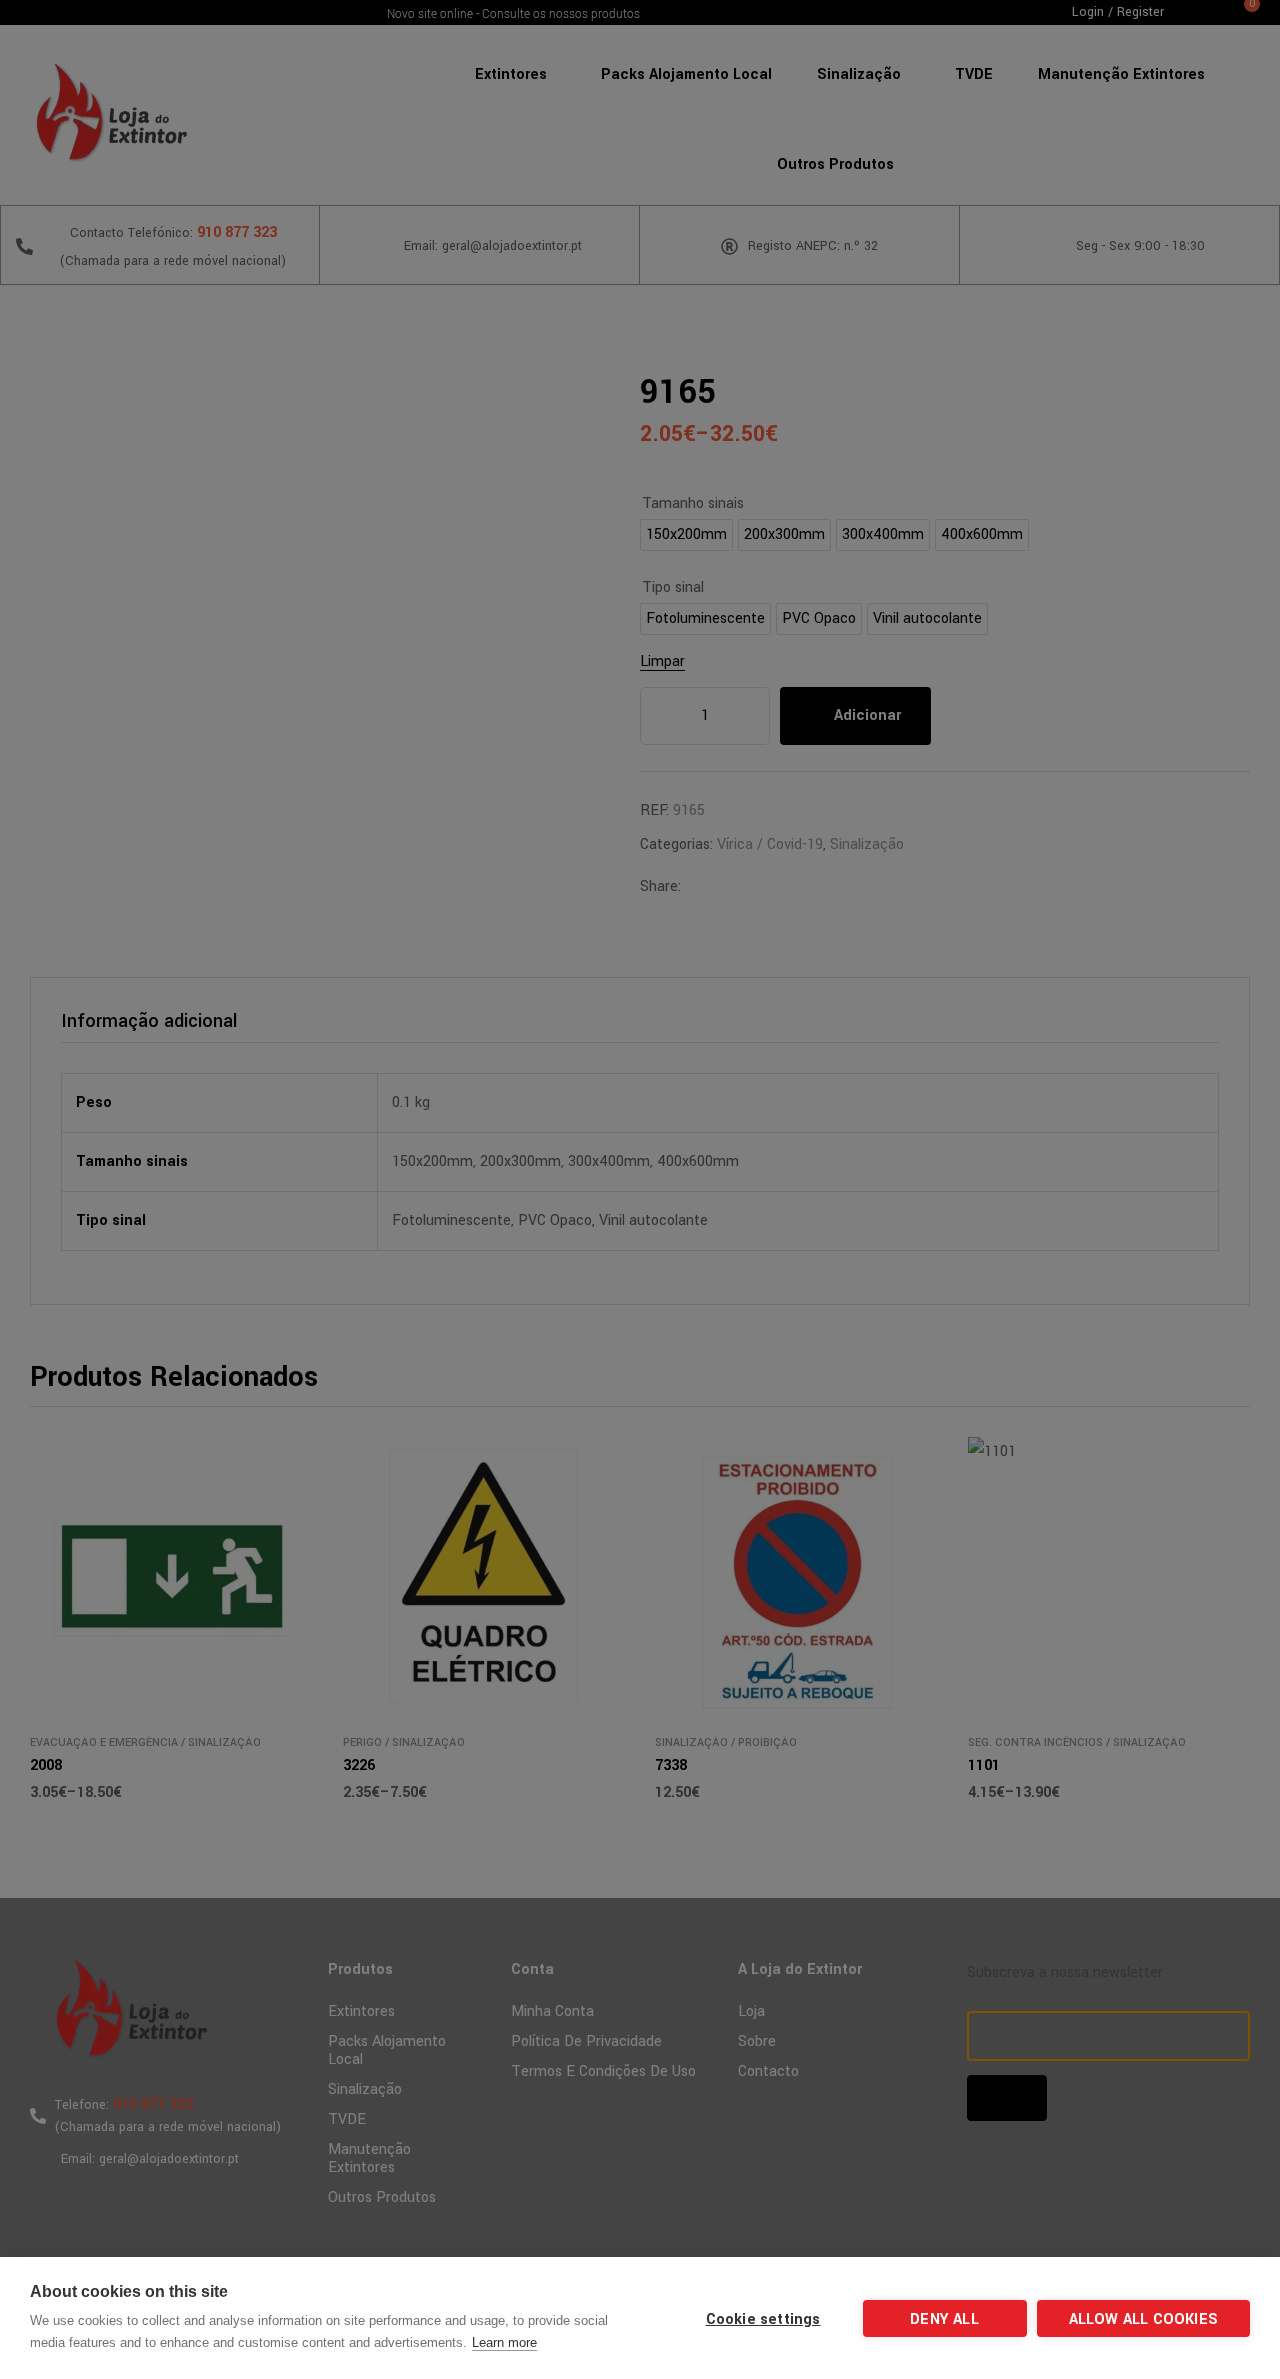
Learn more (504, 2342)
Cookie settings (763, 2319)
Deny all (944, 2319)
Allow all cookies (1143, 2319)
